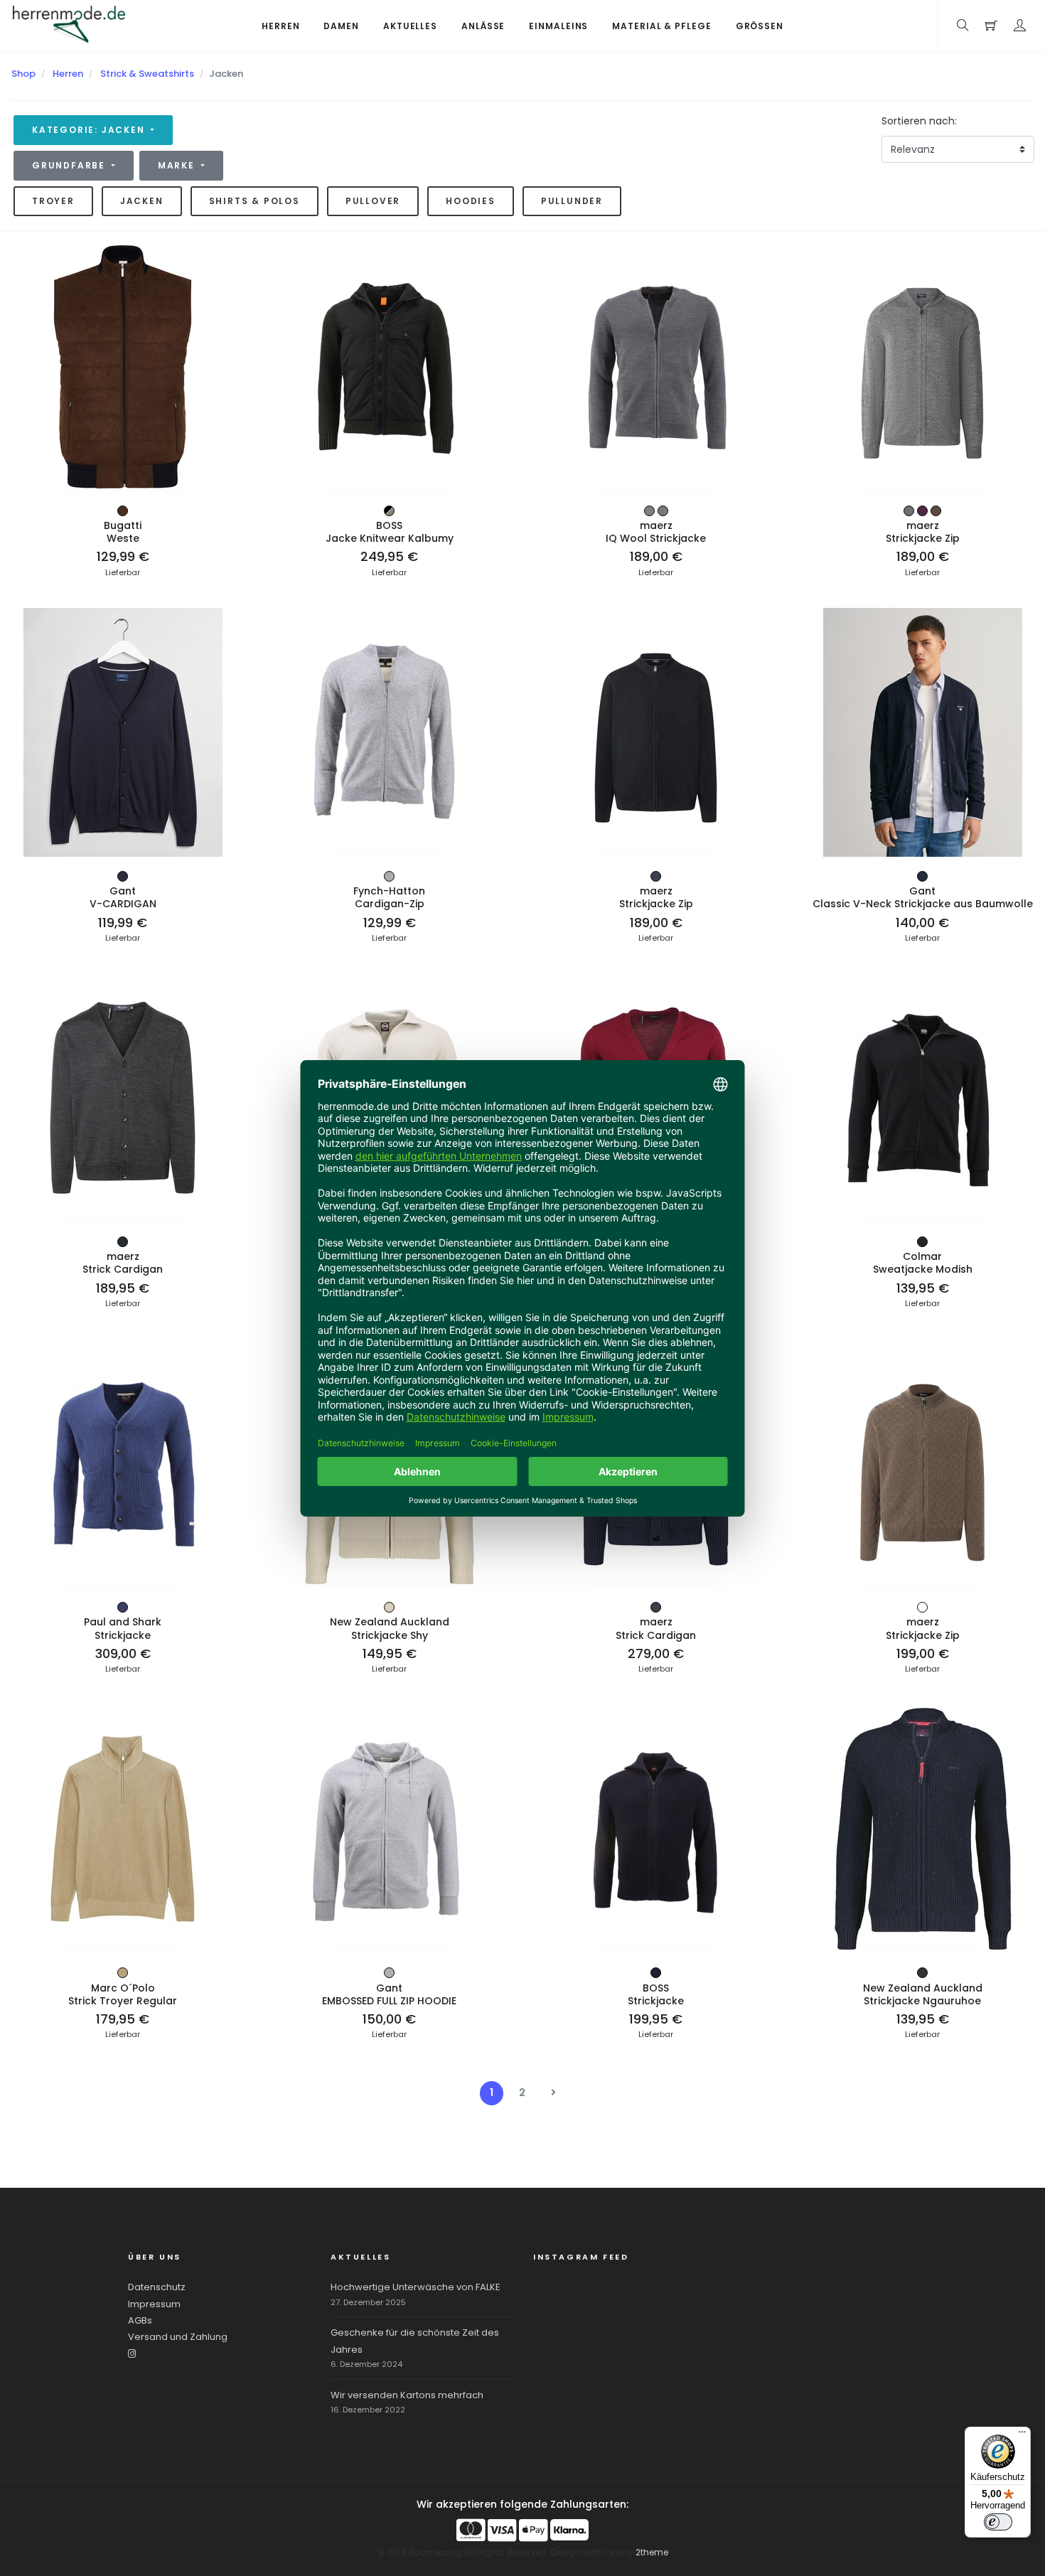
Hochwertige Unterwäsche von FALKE (416, 2287)
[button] (1020, 26)
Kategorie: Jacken (90, 130)
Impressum (154, 2304)
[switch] (998, 2522)
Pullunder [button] (572, 201)
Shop (23, 74)
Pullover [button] (373, 201)
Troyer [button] (53, 201)
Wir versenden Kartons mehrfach (407, 2395)
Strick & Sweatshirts (147, 74)
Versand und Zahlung (178, 2337)
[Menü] (1022, 2435)
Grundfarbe (70, 165)
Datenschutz (157, 2287)
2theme (652, 2552)
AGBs (140, 2320)
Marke (178, 165)
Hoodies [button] (471, 201)
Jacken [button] (142, 201)
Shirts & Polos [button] (254, 201)
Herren (68, 74)
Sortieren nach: (919, 121)
